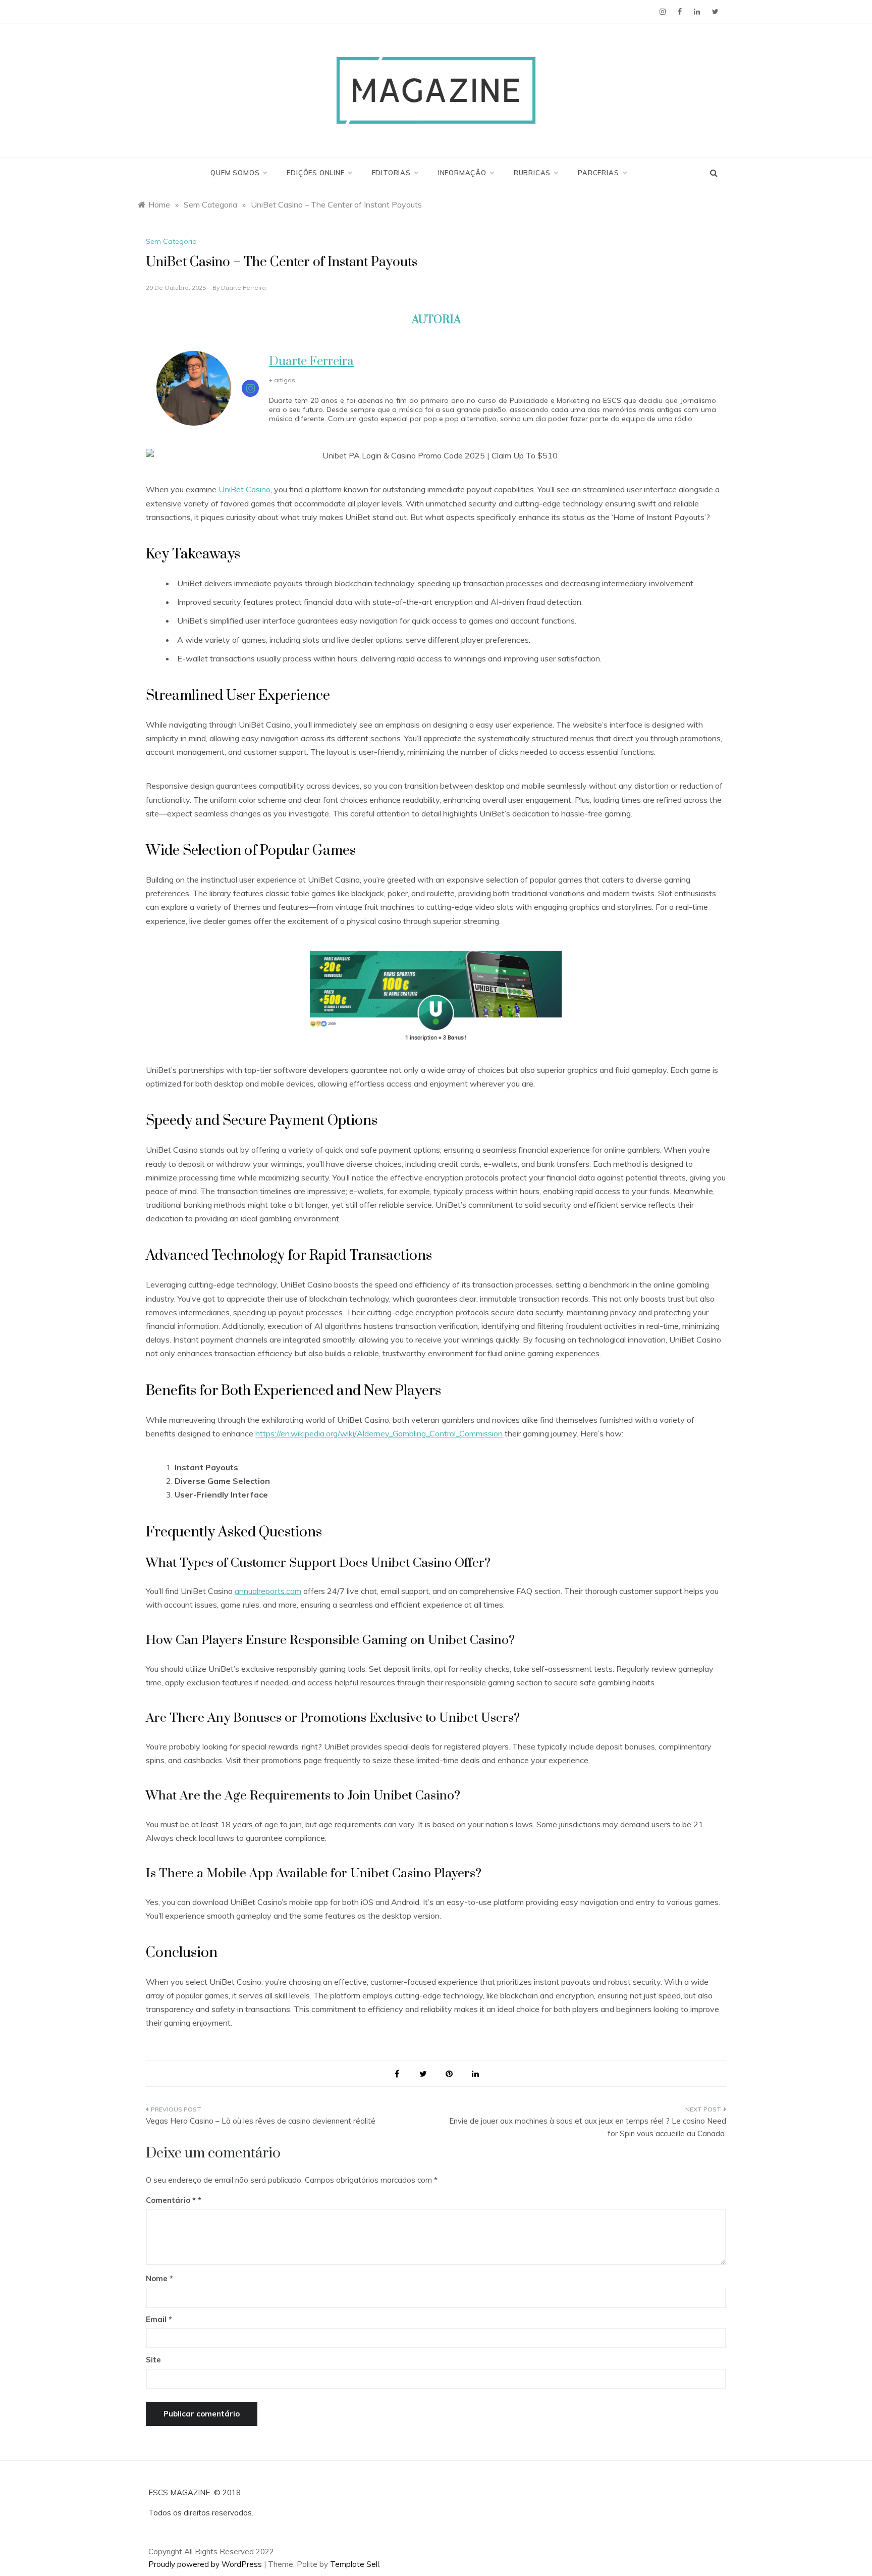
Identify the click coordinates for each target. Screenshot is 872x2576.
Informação (462, 173)
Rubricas (532, 173)
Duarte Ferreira (243, 288)
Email (159, 2319)
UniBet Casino (244, 489)
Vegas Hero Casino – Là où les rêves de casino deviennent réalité (261, 2121)
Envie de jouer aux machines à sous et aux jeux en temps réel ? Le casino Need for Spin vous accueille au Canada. (588, 2127)
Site (153, 2360)
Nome (159, 2278)
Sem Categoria (171, 241)
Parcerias (598, 173)
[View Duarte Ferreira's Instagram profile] (250, 388)
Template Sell (355, 2564)
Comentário (171, 2200)
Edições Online (315, 173)
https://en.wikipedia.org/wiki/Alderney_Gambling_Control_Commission (379, 1433)
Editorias (391, 173)
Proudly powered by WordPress (206, 2564)
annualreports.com (268, 1591)
